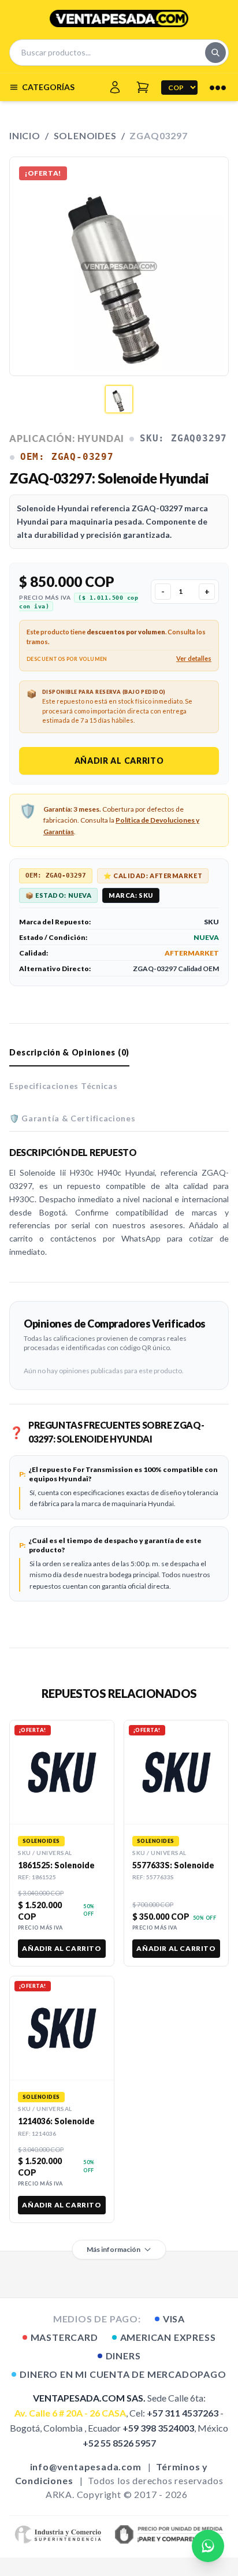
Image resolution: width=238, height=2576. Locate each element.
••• (218, 87)
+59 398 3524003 (158, 2428)
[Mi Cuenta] (115, 87)
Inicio (25, 135)
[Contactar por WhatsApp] (208, 2546)
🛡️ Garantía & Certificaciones (72, 1118)
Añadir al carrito (119, 761)
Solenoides (85, 135)
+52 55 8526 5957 (119, 2443)
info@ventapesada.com (86, 2467)
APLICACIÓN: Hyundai (67, 438)
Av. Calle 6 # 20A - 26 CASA (70, 2413)
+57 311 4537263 (183, 2413)
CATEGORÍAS (48, 87)
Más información (114, 2249)
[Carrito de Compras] (143, 87)
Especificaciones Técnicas (64, 1086)
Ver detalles (194, 658)
